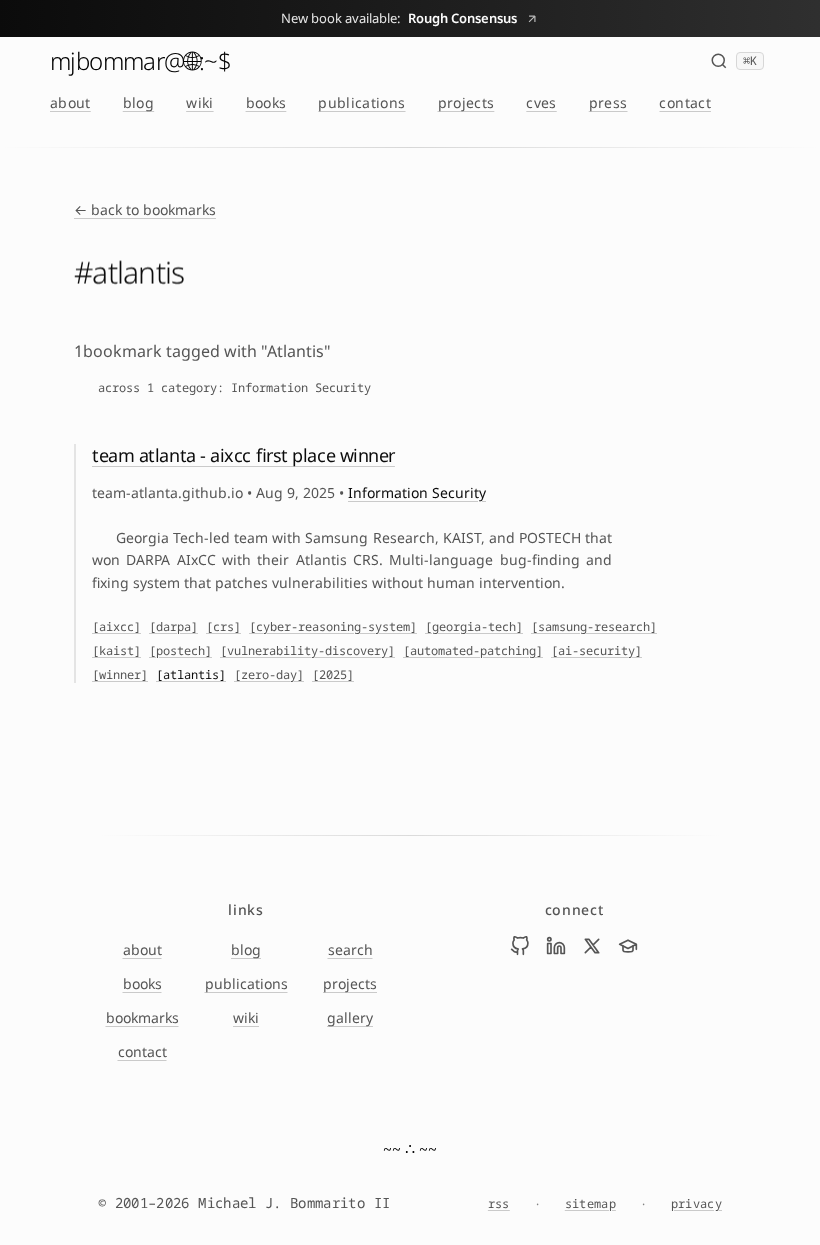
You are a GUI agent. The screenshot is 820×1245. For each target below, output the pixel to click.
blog (138, 102)
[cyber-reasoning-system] (333, 627)
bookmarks (142, 1017)
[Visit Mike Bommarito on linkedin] (556, 946)
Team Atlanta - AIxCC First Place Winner (243, 455)
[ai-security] (596, 651)
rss (499, 1204)
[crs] (223, 627)
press (608, 102)
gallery (350, 1017)
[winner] (120, 675)
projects (466, 102)
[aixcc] (116, 627)
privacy (696, 1204)
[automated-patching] (473, 651)
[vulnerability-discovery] (307, 651)
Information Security (417, 492)
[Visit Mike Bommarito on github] (520, 946)
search (350, 949)
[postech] (180, 651)
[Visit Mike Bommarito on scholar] (628, 946)
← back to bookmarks (145, 209)
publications (361, 102)
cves (541, 102)
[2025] (333, 675)
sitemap (590, 1204)
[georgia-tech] (474, 627)
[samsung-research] (594, 627)
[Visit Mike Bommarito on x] (592, 946)
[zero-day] (269, 675)
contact (684, 102)
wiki (199, 102)
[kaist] (116, 651)
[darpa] (173, 627)
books (266, 102)
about (70, 102)
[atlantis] (191, 675)
